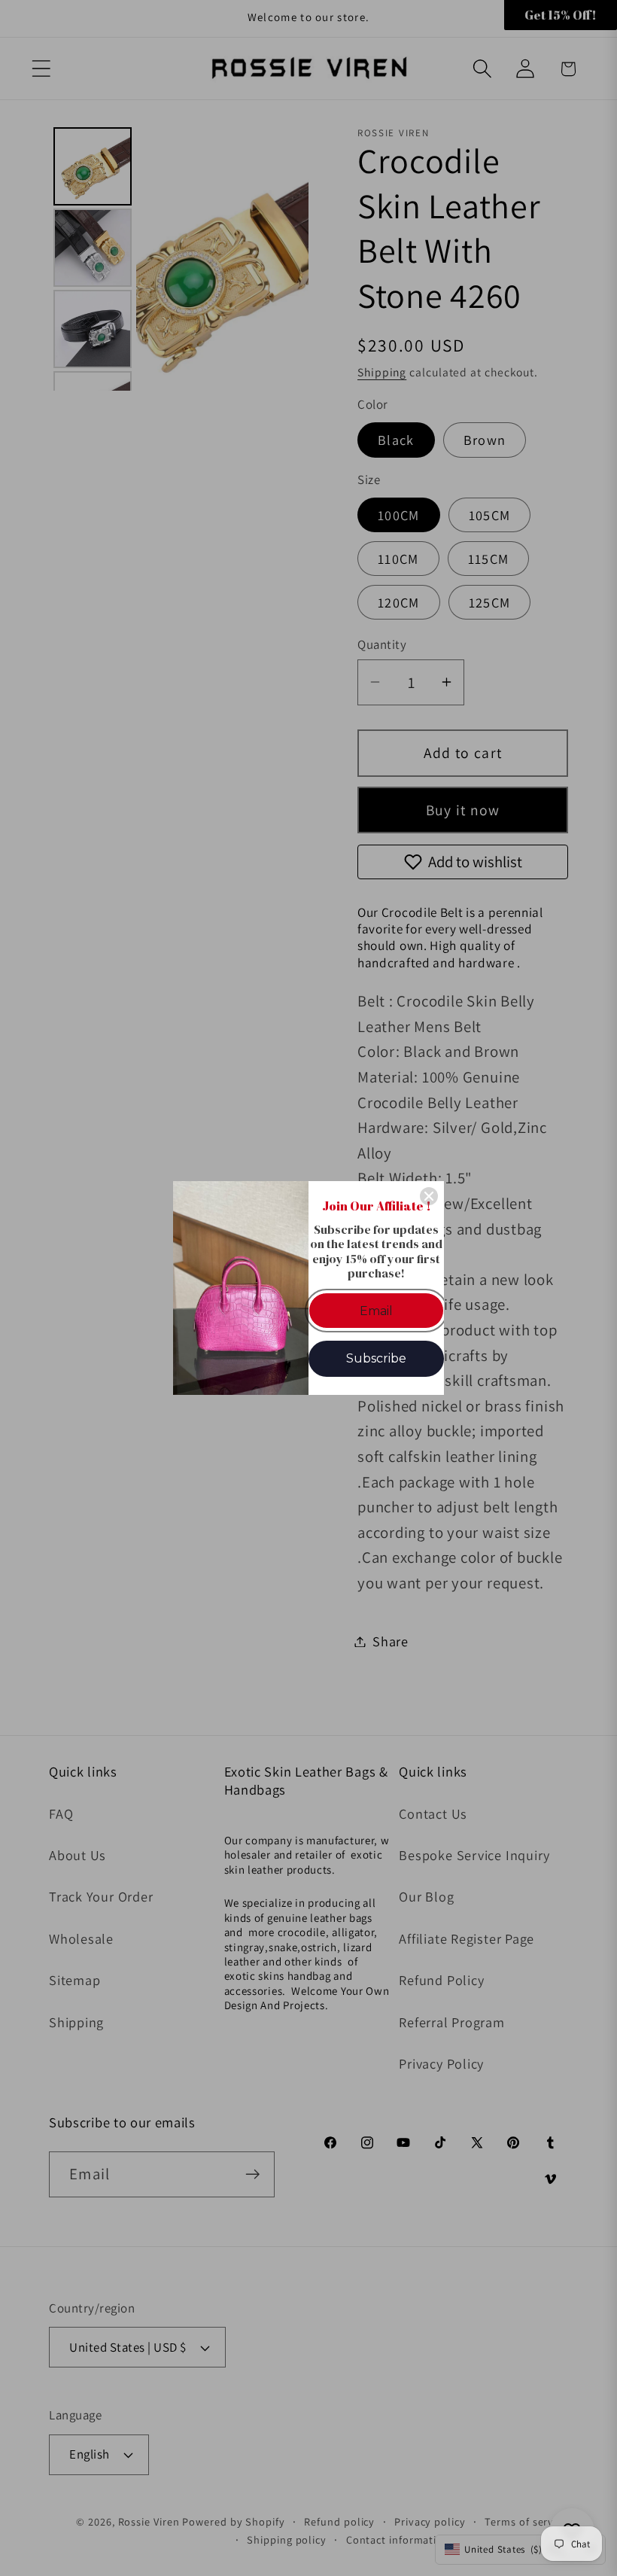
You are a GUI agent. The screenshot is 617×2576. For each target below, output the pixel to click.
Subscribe (376, 1358)
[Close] (429, 1196)
